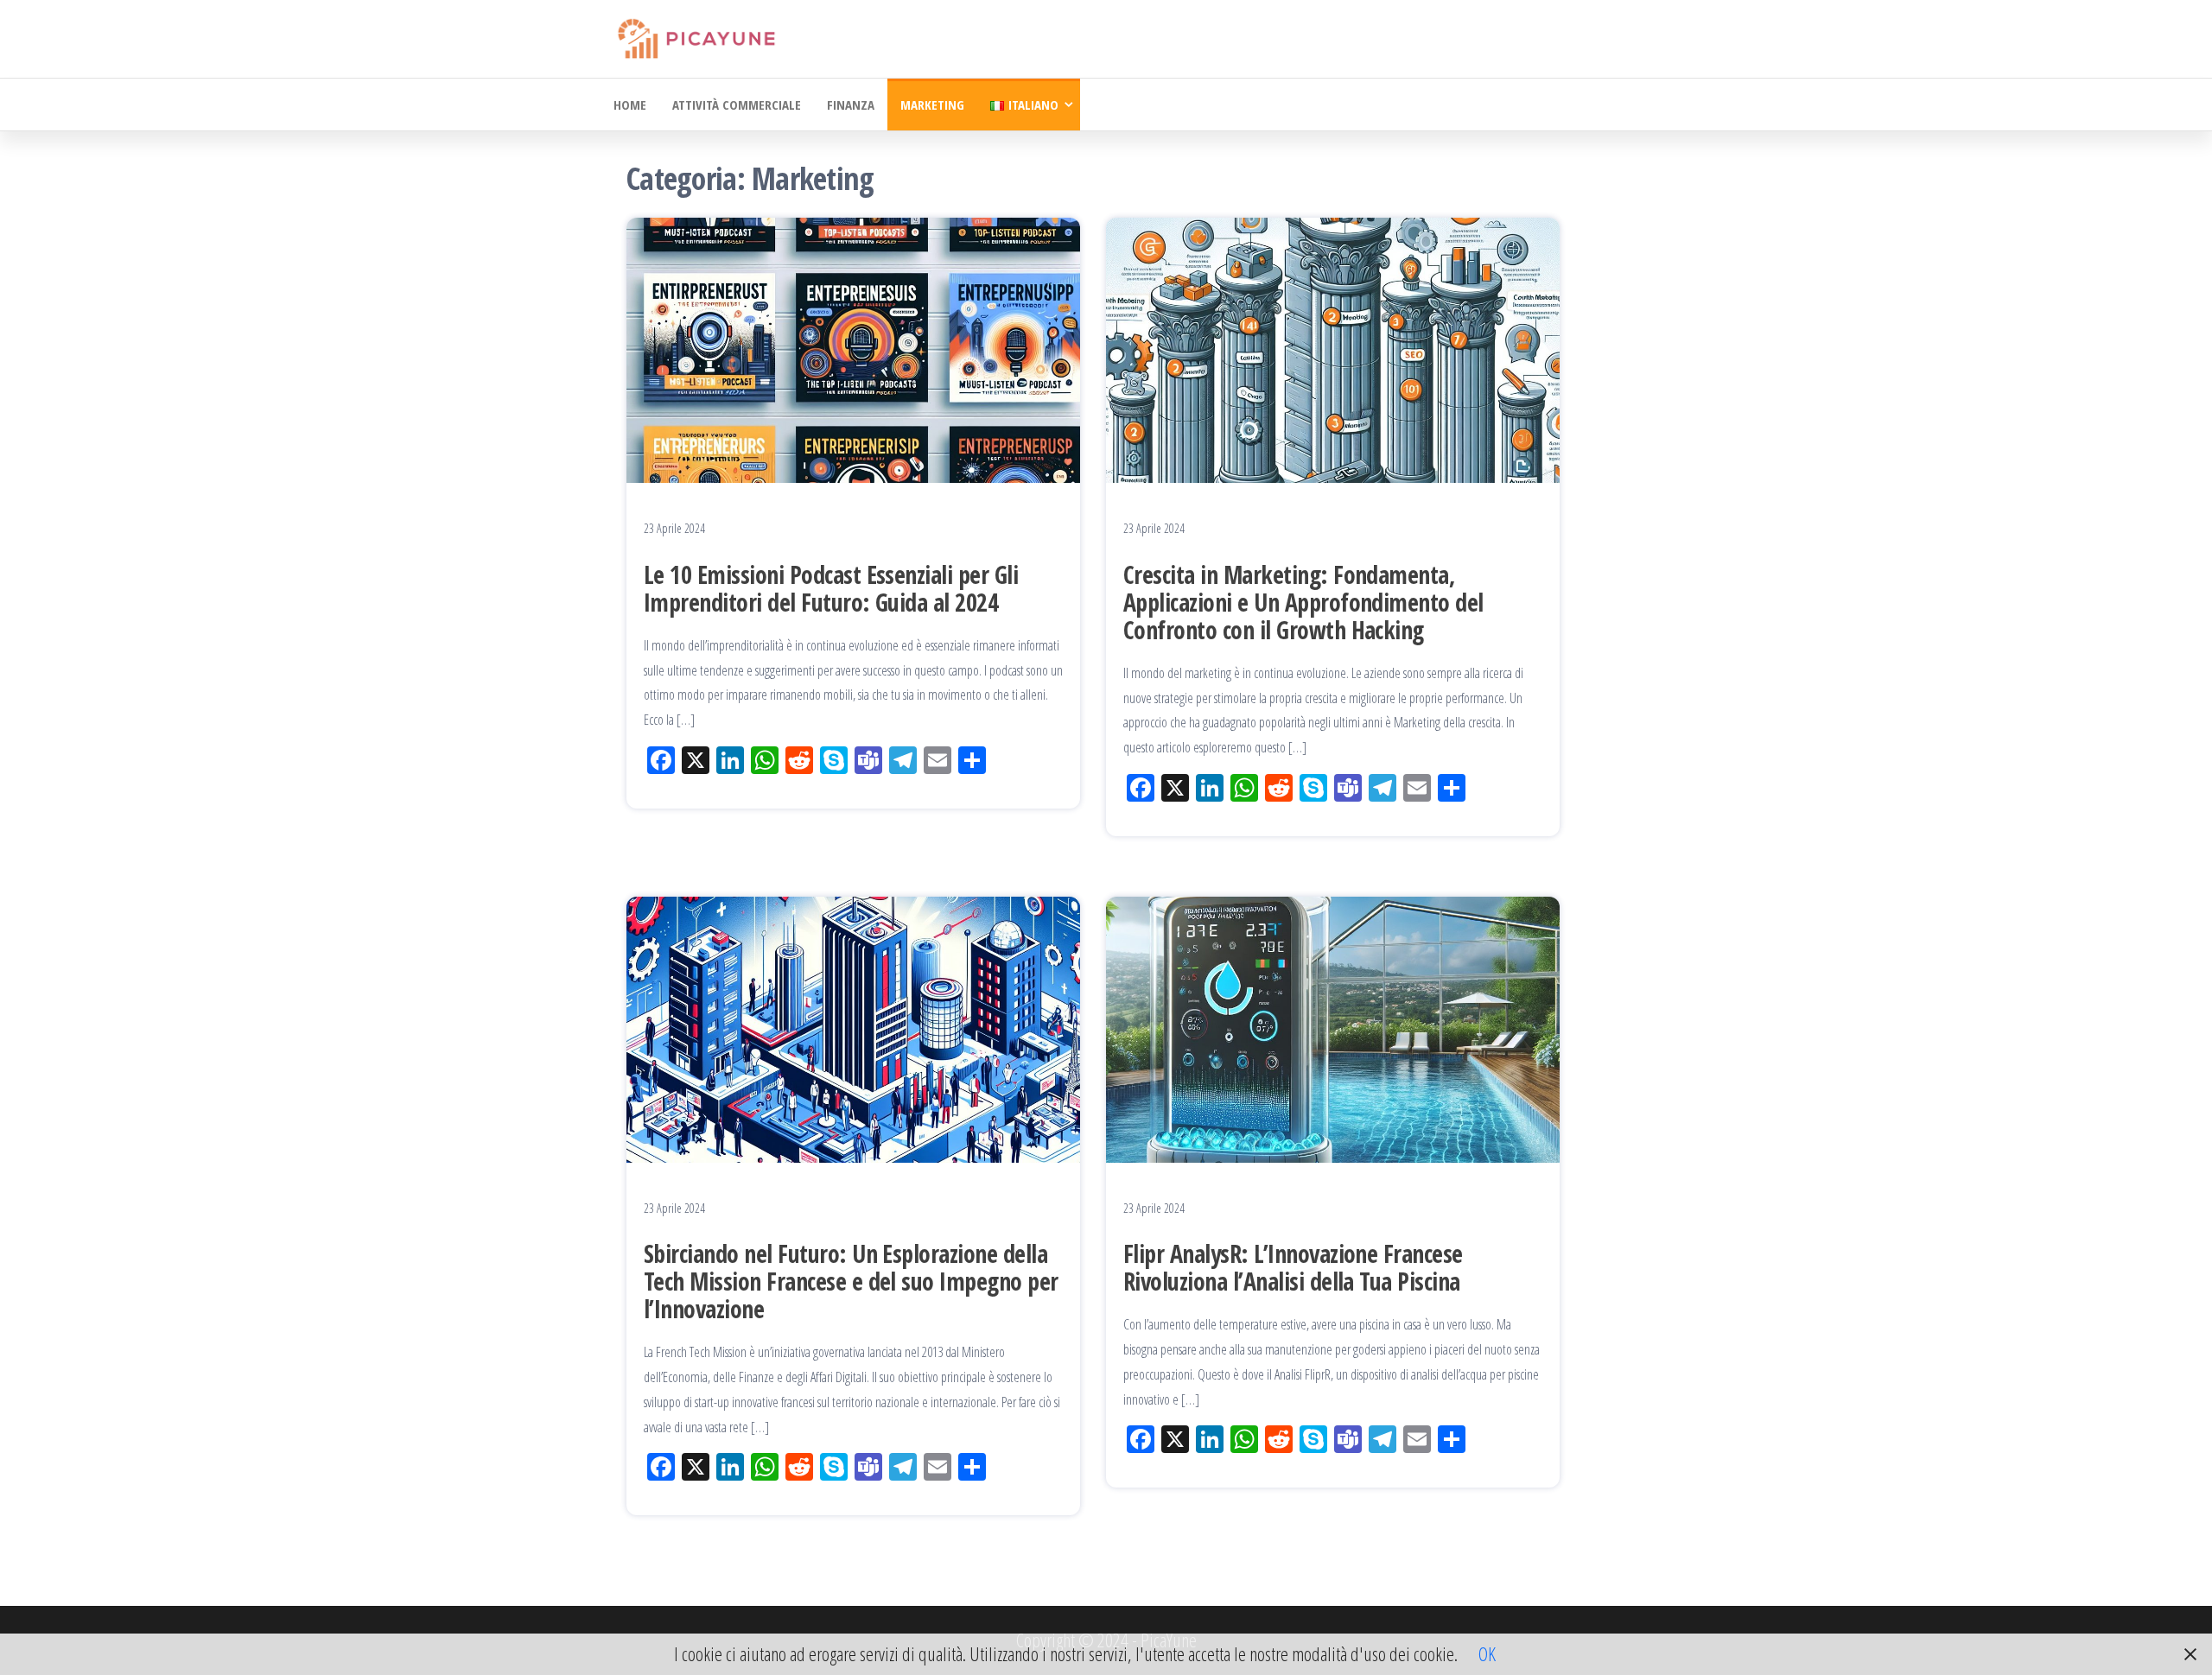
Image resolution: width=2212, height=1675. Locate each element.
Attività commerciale (737, 105)
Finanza (851, 105)
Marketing (932, 105)
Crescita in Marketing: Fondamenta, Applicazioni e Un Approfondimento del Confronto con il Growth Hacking (1303, 602)
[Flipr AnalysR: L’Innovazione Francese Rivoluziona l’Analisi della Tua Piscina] (1333, 1027)
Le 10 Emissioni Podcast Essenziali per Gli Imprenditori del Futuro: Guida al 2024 (831, 588)
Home (630, 105)
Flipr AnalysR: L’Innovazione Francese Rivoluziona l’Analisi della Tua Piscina (1293, 1267)
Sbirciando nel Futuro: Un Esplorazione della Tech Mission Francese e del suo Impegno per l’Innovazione (851, 1281)
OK (1487, 1653)
